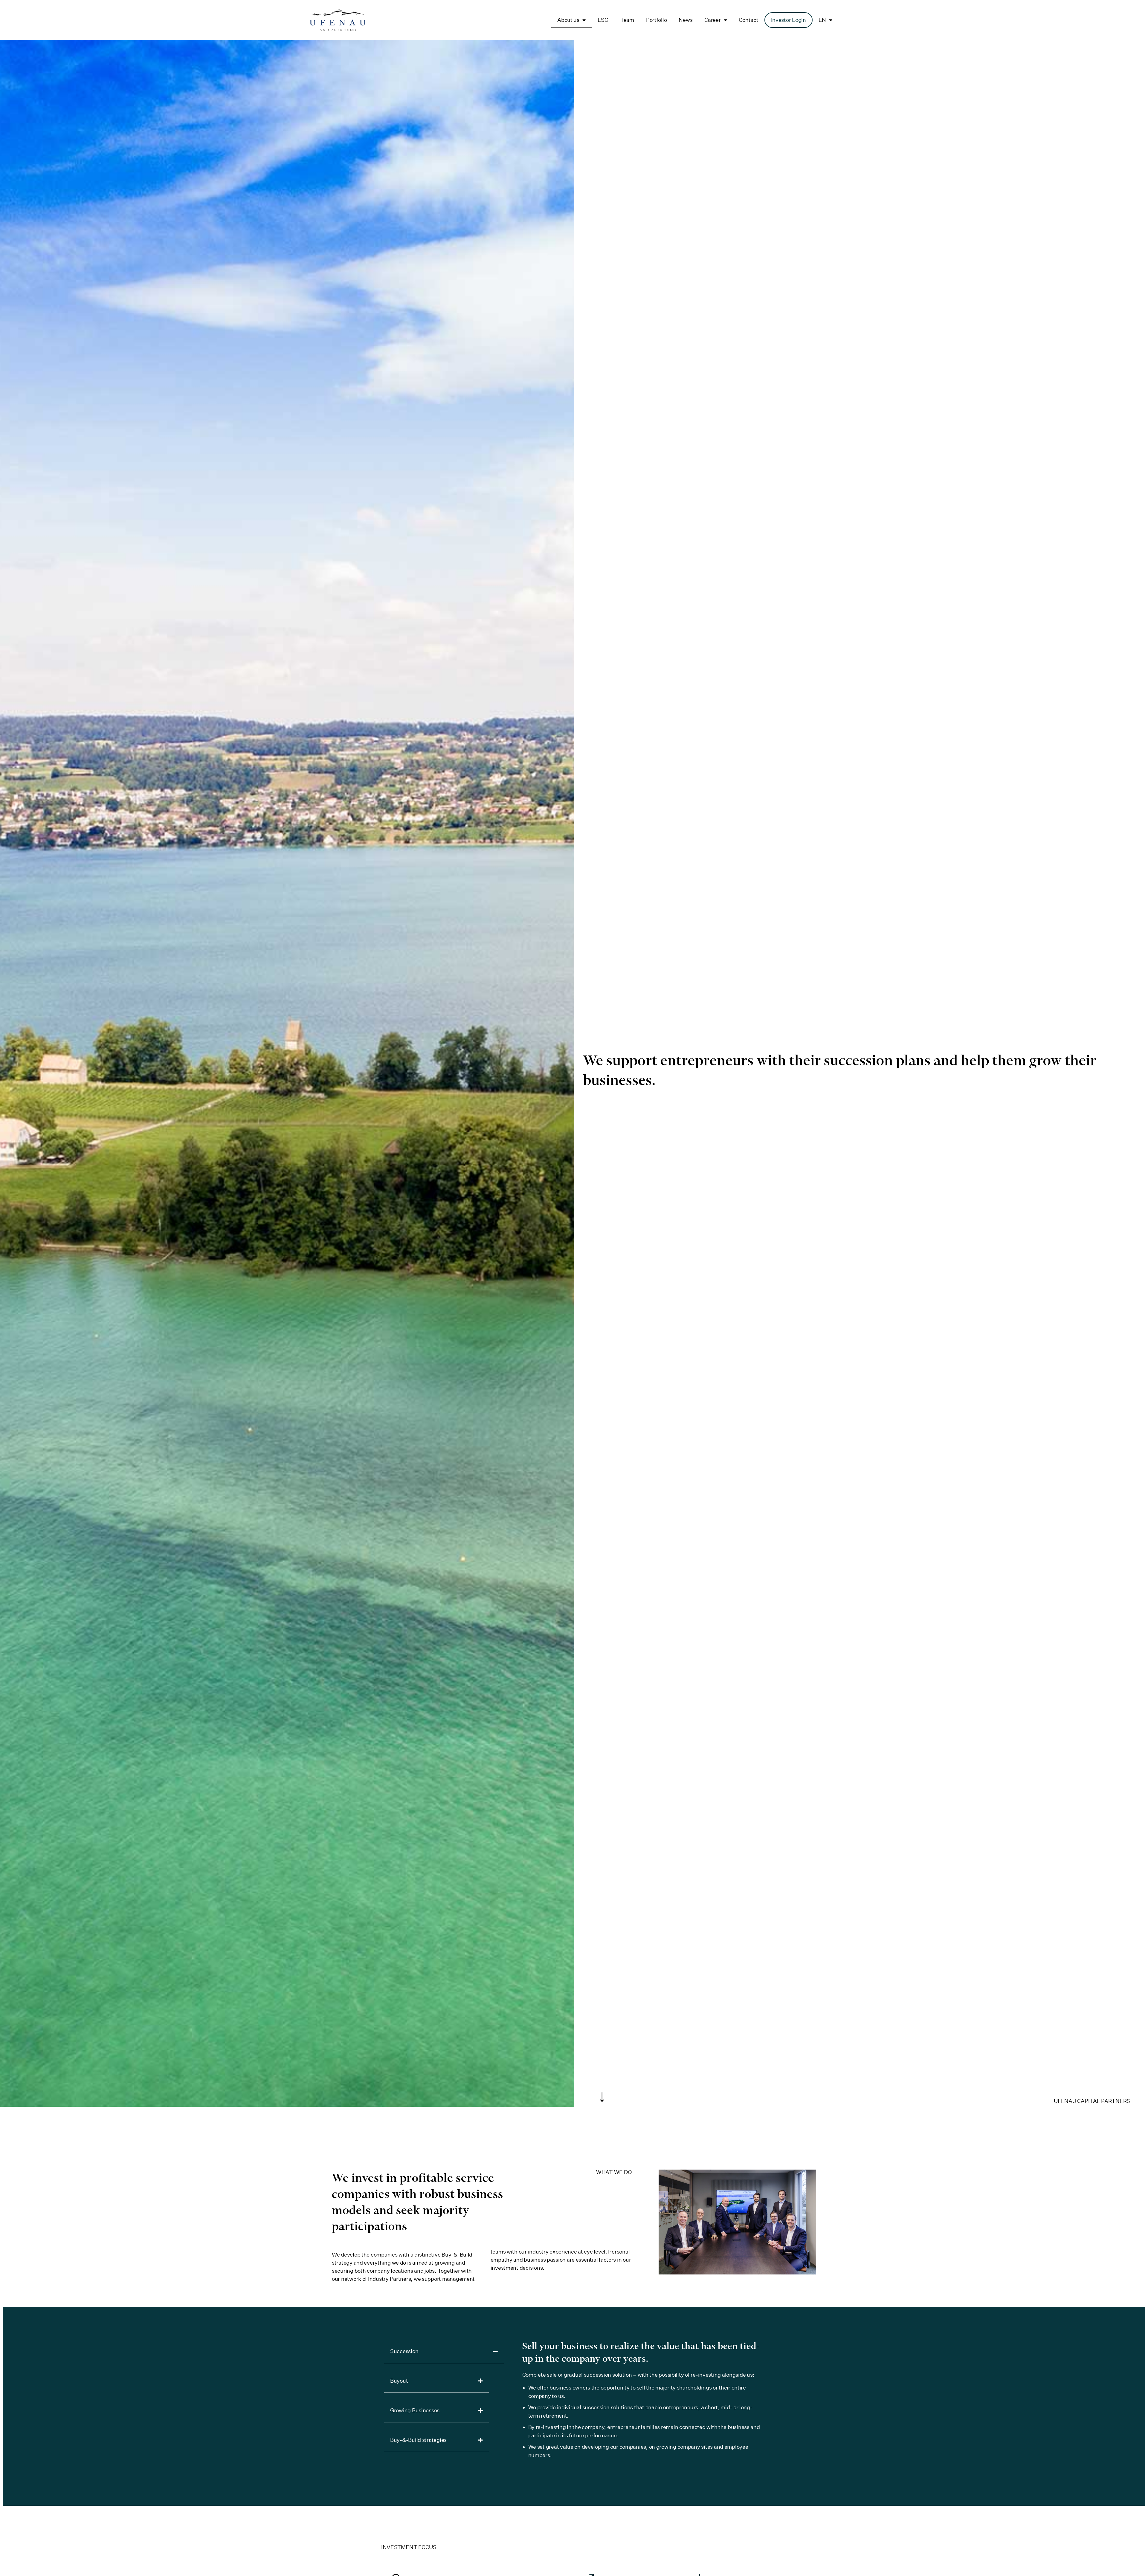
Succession (404, 2351)
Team (627, 20)
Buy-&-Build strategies (418, 2440)
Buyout (399, 2381)
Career (712, 20)
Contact (748, 20)
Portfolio (657, 20)
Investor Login (789, 20)
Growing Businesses (415, 2410)
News (686, 20)
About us (568, 20)
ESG (603, 20)
